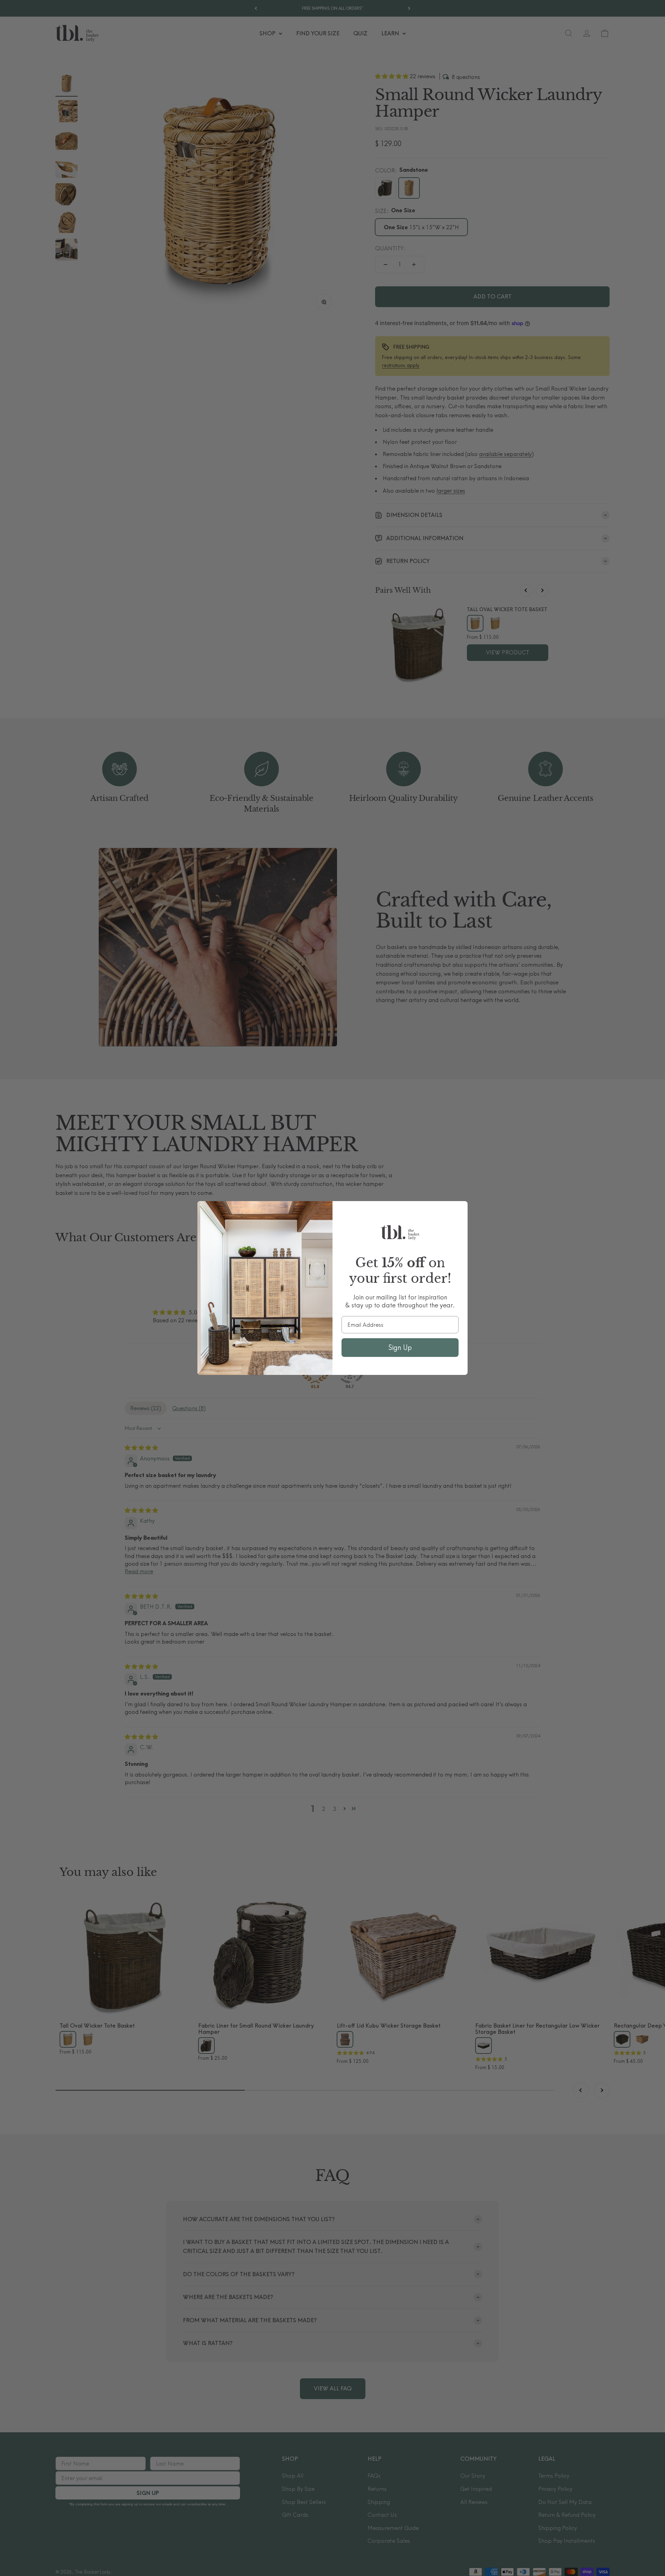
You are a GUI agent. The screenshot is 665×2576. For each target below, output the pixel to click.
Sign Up (400, 1347)
